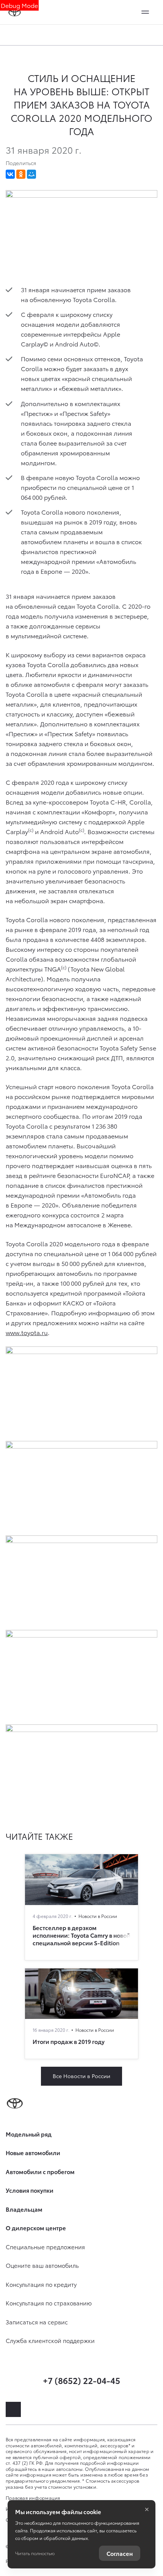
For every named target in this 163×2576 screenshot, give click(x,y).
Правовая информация (33, 2498)
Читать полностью (35, 2553)
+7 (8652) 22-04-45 (81, 2380)
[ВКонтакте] (10, 174)
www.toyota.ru (27, 1332)
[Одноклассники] (21, 174)
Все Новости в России (81, 2076)
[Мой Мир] (31, 174)
